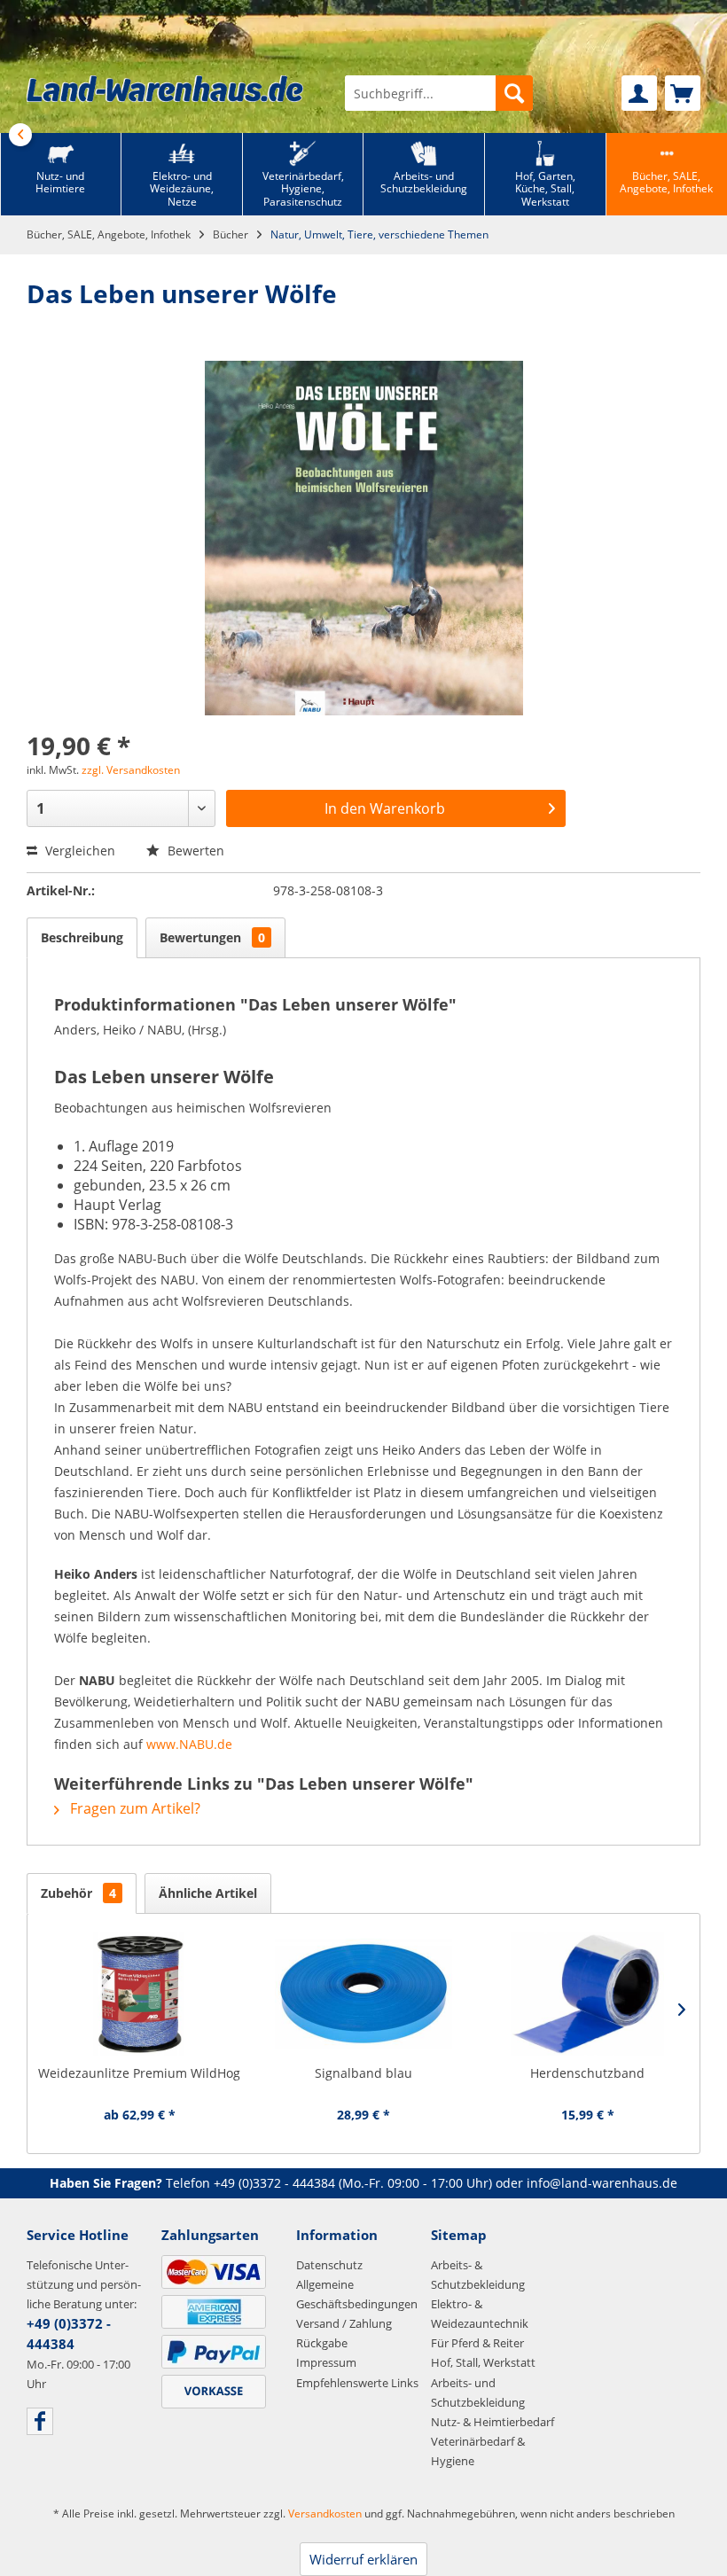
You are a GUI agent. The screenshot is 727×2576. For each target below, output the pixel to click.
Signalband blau (363, 2073)
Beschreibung (82, 937)
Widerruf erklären (363, 2559)
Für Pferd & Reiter (477, 2343)
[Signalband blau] (364, 1994)
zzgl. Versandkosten (131, 770)
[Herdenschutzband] (587, 1994)
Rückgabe (322, 2343)
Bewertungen (212, 937)
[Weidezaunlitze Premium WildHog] (140, 1994)
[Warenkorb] (683, 93)
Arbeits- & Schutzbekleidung (478, 2275)
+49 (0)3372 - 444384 (274, 2183)
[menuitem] (439, 93)
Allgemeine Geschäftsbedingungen (357, 2294)
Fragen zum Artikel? (133, 1808)
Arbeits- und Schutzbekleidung (478, 2393)
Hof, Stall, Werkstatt (483, 2362)
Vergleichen (78, 851)
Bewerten (194, 851)
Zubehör (78, 1893)
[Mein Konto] (639, 93)
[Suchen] (514, 93)
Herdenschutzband (587, 2073)
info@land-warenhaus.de (602, 2183)
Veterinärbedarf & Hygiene (478, 2451)
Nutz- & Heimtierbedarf (492, 2422)
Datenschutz (329, 2265)
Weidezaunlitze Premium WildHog (139, 2073)
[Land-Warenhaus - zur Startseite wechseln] (165, 89)
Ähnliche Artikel (208, 1893)
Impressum (326, 2362)
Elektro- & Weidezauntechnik (480, 2314)
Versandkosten (325, 2514)
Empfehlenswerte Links (357, 2383)
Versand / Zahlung (344, 2323)
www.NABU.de (189, 1744)
